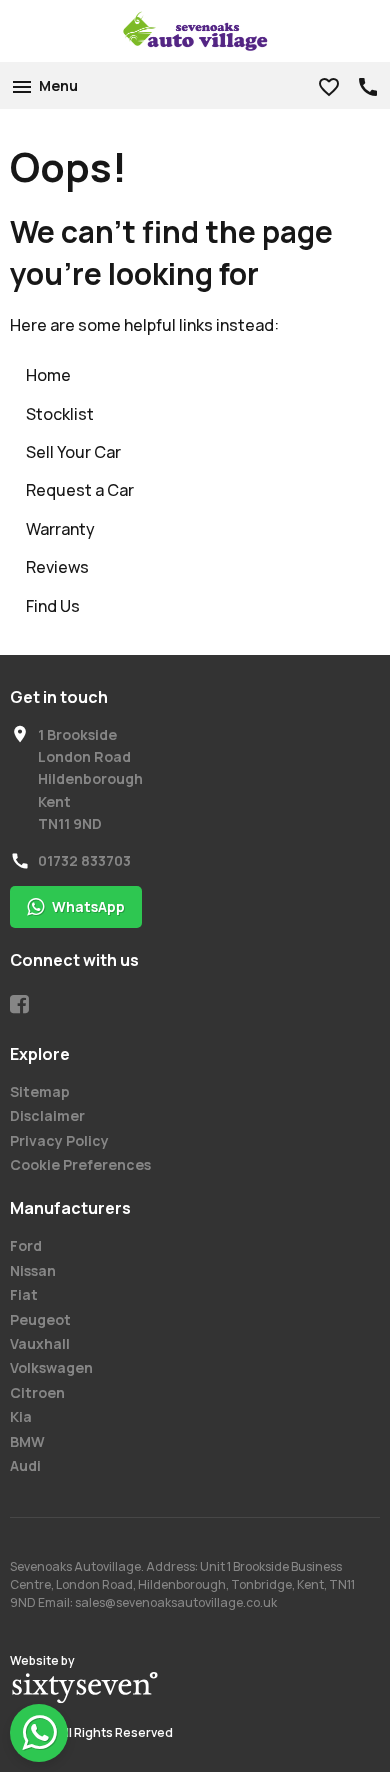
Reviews (57, 567)
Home (48, 375)
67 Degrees (85, 1688)
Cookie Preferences (80, 1164)
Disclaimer (47, 1115)
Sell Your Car (73, 452)
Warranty (60, 529)
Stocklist (60, 414)
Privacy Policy (59, 1140)
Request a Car (80, 490)
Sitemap (40, 1091)
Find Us (53, 606)
